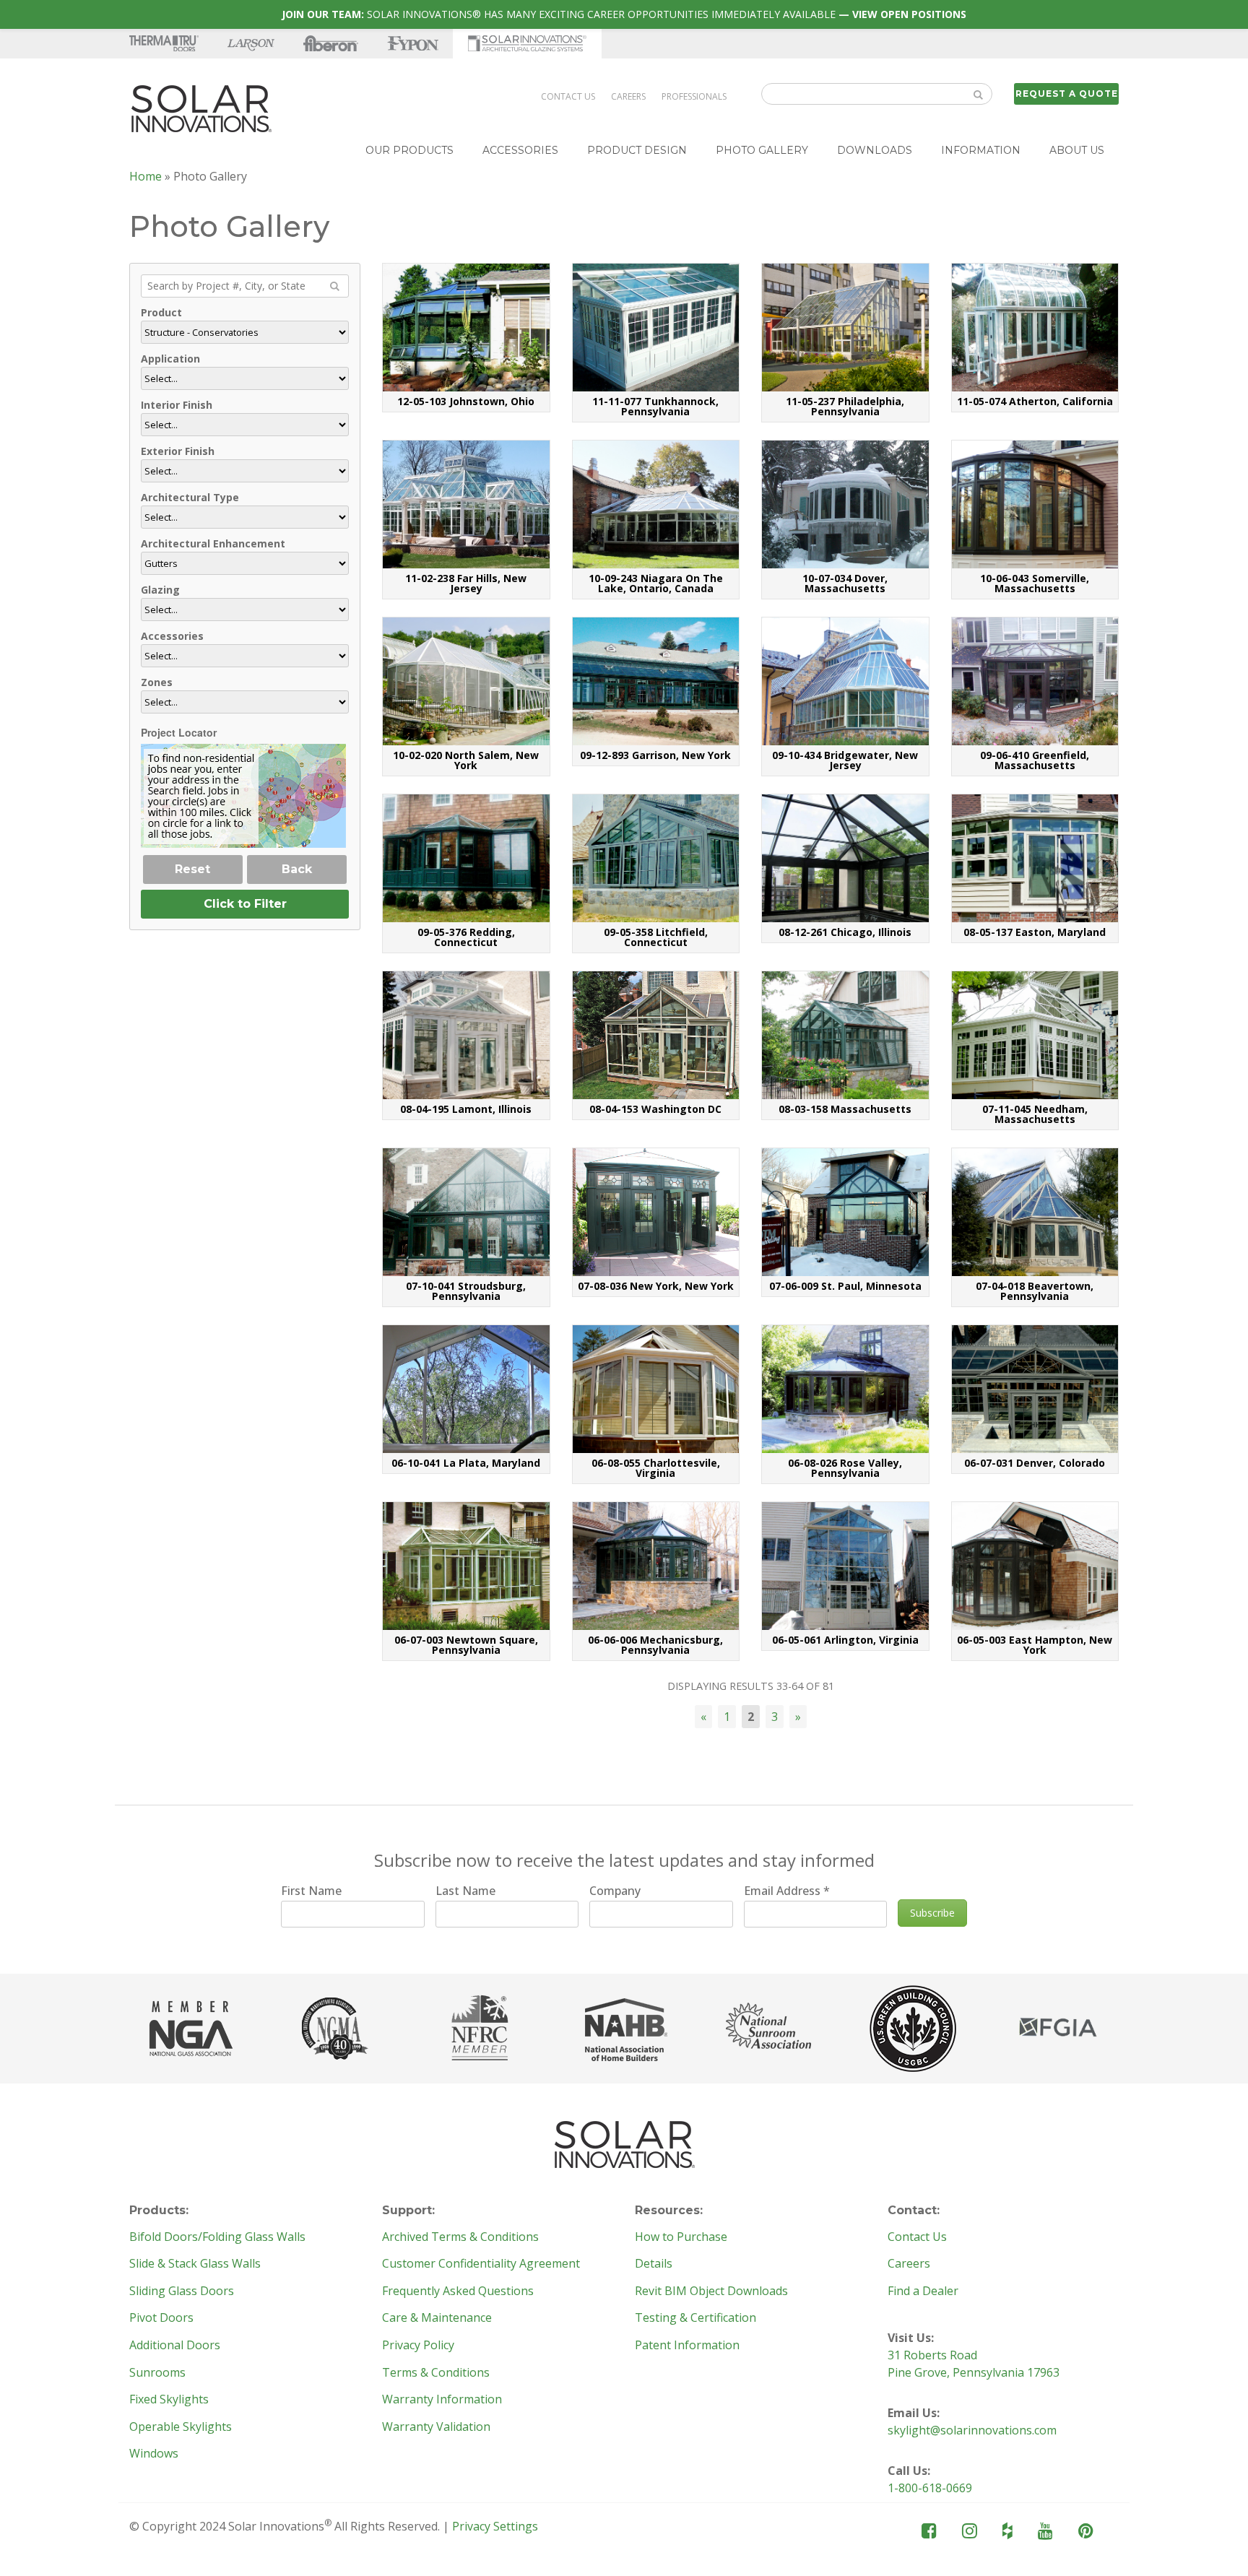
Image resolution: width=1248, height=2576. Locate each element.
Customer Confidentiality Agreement (481, 2264)
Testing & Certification (695, 2318)
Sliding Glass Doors (182, 2291)
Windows (154, 2454)
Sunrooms (157, 2373)
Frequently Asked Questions (458, 2291)
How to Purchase (681, 2237)
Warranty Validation (436, 2427)
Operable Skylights (181, 2427)
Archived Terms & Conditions (460, 2237)
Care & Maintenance (437, 2318)
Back (297, 869)
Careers (628, 96)
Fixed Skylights (169, 2400)
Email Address (787, 1891)
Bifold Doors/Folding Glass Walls (217, 2237)
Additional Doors (175, 2346)
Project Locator (179, 732)
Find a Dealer (923, 2291)
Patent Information (687, 2346)
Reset (192, 869)
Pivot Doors (161, 2318)
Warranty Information (442, 2400)
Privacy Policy (418, 2346)
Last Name (465, 1891)
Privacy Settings (495, 2526)
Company (615, 1891)
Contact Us (568, 96)
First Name (311, 1891)
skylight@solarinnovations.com (972, 2430)
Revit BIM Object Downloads (711, 2291)
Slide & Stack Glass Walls (195, 2264)
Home (146, 176)
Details (654, 2264)
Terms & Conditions (436, 2373)
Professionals (694, 96)
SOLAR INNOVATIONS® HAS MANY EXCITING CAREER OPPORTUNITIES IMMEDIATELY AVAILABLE (624, 14)
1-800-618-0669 (930, 2488)
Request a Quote (1067, 94)
